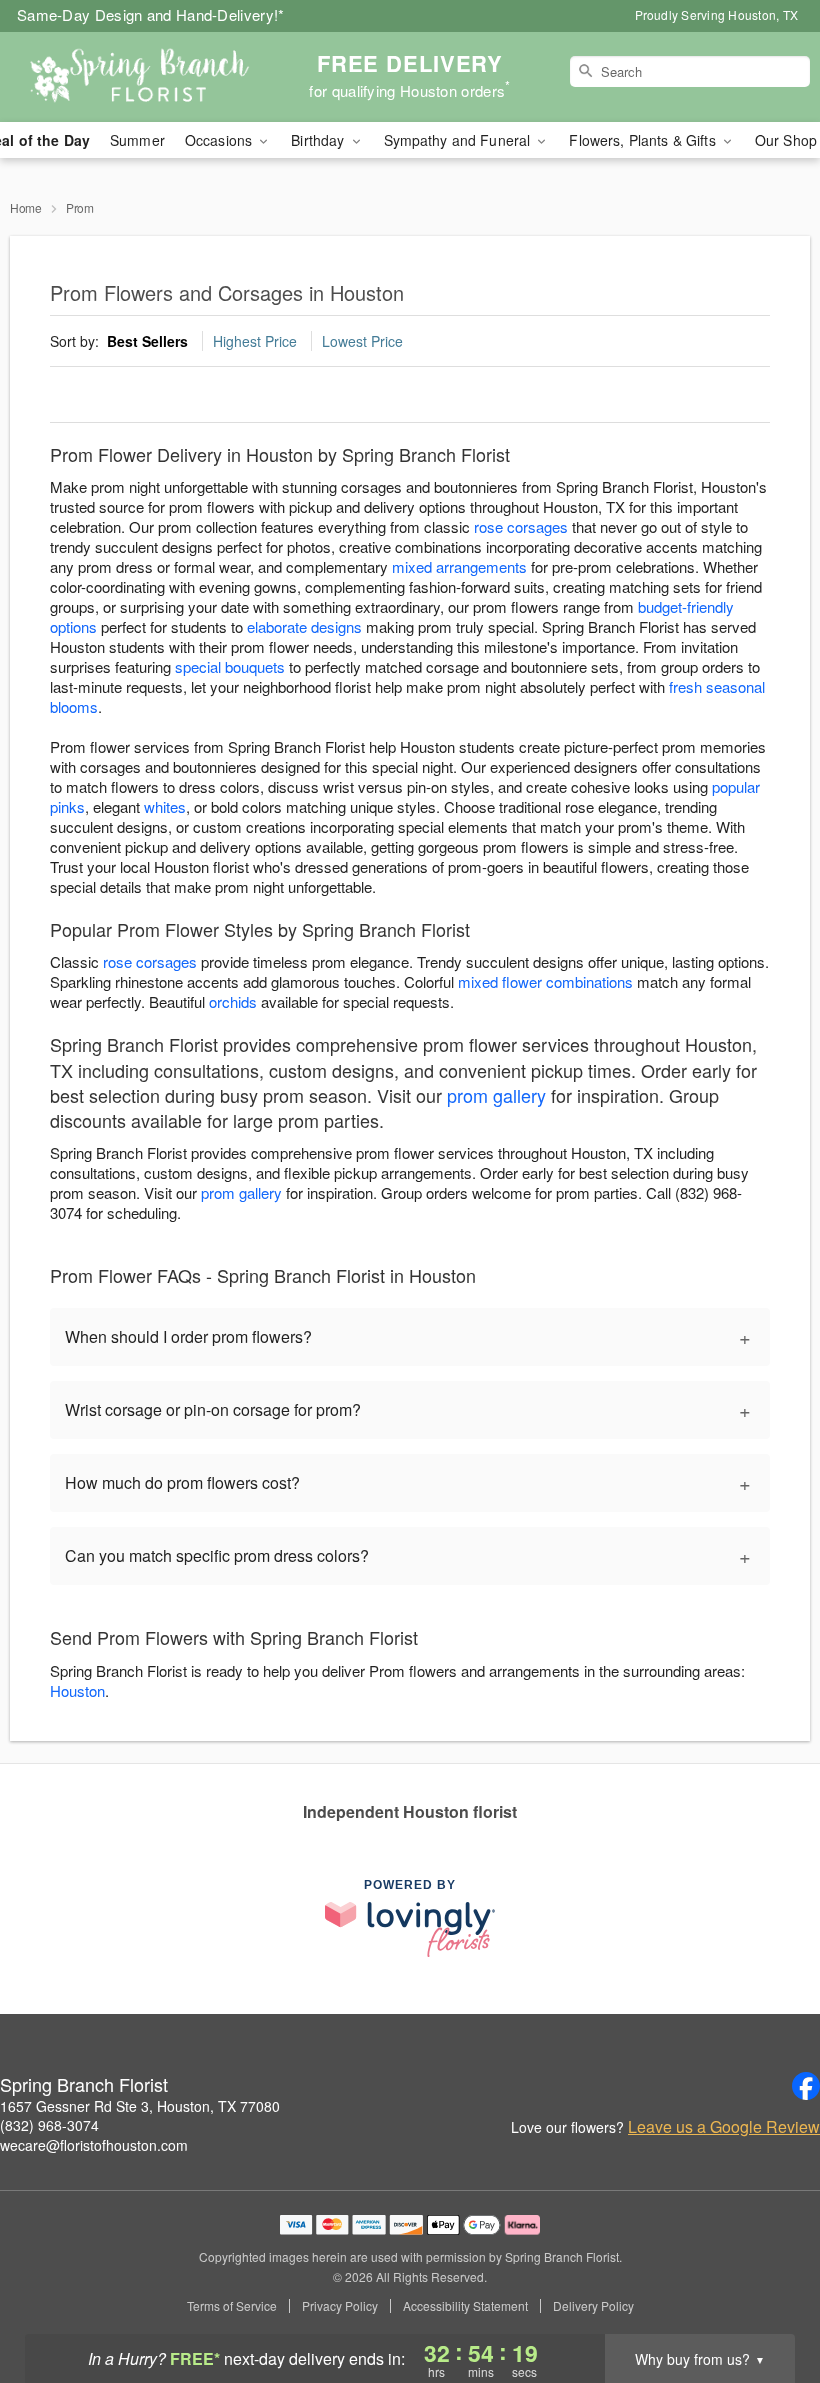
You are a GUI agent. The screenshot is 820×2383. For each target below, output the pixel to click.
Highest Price (255, 341)
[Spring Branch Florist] (140, 77)
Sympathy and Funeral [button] (459, 140)
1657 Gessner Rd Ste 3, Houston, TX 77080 (140, 2106)
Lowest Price (362, 341)
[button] (767, 2298)
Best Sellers (147, 341)
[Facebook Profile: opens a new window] (806, 2086)
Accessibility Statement (465, 2306)
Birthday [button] (319, 140)
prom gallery (496, 1095)
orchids (233, 1001)
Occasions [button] (220, 140)
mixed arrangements (459, 566)
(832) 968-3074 (49, 2125)
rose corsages (521, 526)
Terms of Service (232, 2306)
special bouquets (230, 666)
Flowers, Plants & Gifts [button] (644, 140)
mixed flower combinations (545, 981)
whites (165, 806)
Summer (137, 140)
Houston (77, 1690)
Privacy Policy (340, 2306)
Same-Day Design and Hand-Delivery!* (151, 14)
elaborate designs (304, 626)
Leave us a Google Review (724, 2127)
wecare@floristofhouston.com (94, 2145)
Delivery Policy (593, 2306)
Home (26, 207)
